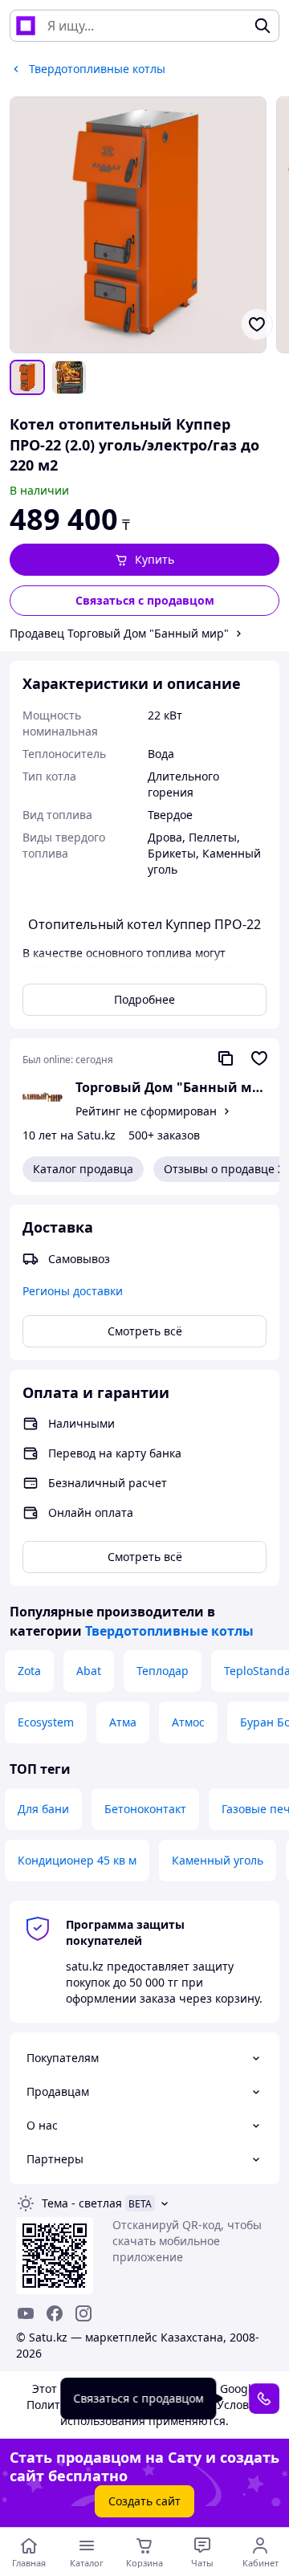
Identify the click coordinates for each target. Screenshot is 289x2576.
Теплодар (163, 1671)
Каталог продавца (83, 1169)
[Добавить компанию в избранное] (259, 1058)
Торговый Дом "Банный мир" (171, 1087)
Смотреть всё (145, 1331)
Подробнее (144, 999)
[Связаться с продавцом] (264, 2399)
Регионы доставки (73, 1291)
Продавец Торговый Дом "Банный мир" (119, 633)
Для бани (43, 1809)
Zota (29, 1671)
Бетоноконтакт (145, 1809)
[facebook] (55, 2313)
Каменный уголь (218, 1860)
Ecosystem (46, 1722)
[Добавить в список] (257, 324)
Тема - (82, 2203)
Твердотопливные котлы (169, 1631)
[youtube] (26, 2313)
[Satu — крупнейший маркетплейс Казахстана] (26, 26)
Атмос (188, 1722)
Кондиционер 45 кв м (77, 1860)
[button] (144, 560)
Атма (123, 1722)
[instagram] (83, 2313)
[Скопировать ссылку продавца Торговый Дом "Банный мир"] (226, 1058)
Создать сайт (144, 2501)
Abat (89, 1671)
